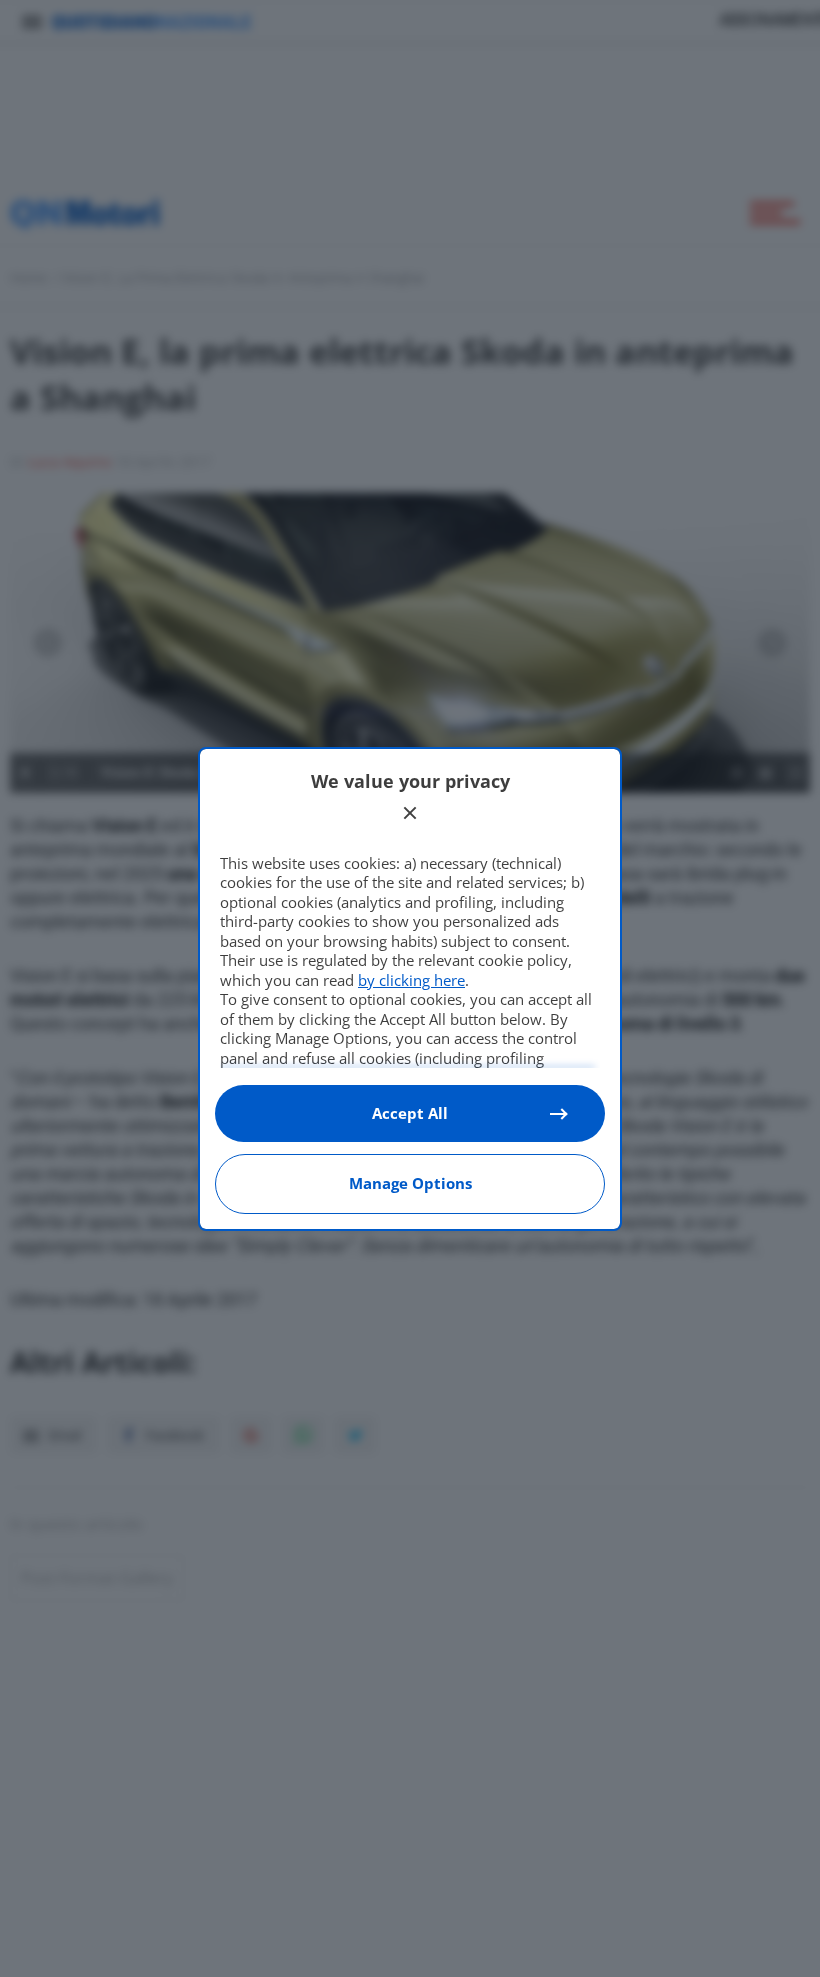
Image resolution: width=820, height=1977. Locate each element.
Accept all (410, 1113)
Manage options (410, 1183)
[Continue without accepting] (410, 813)
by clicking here (411, 980)
